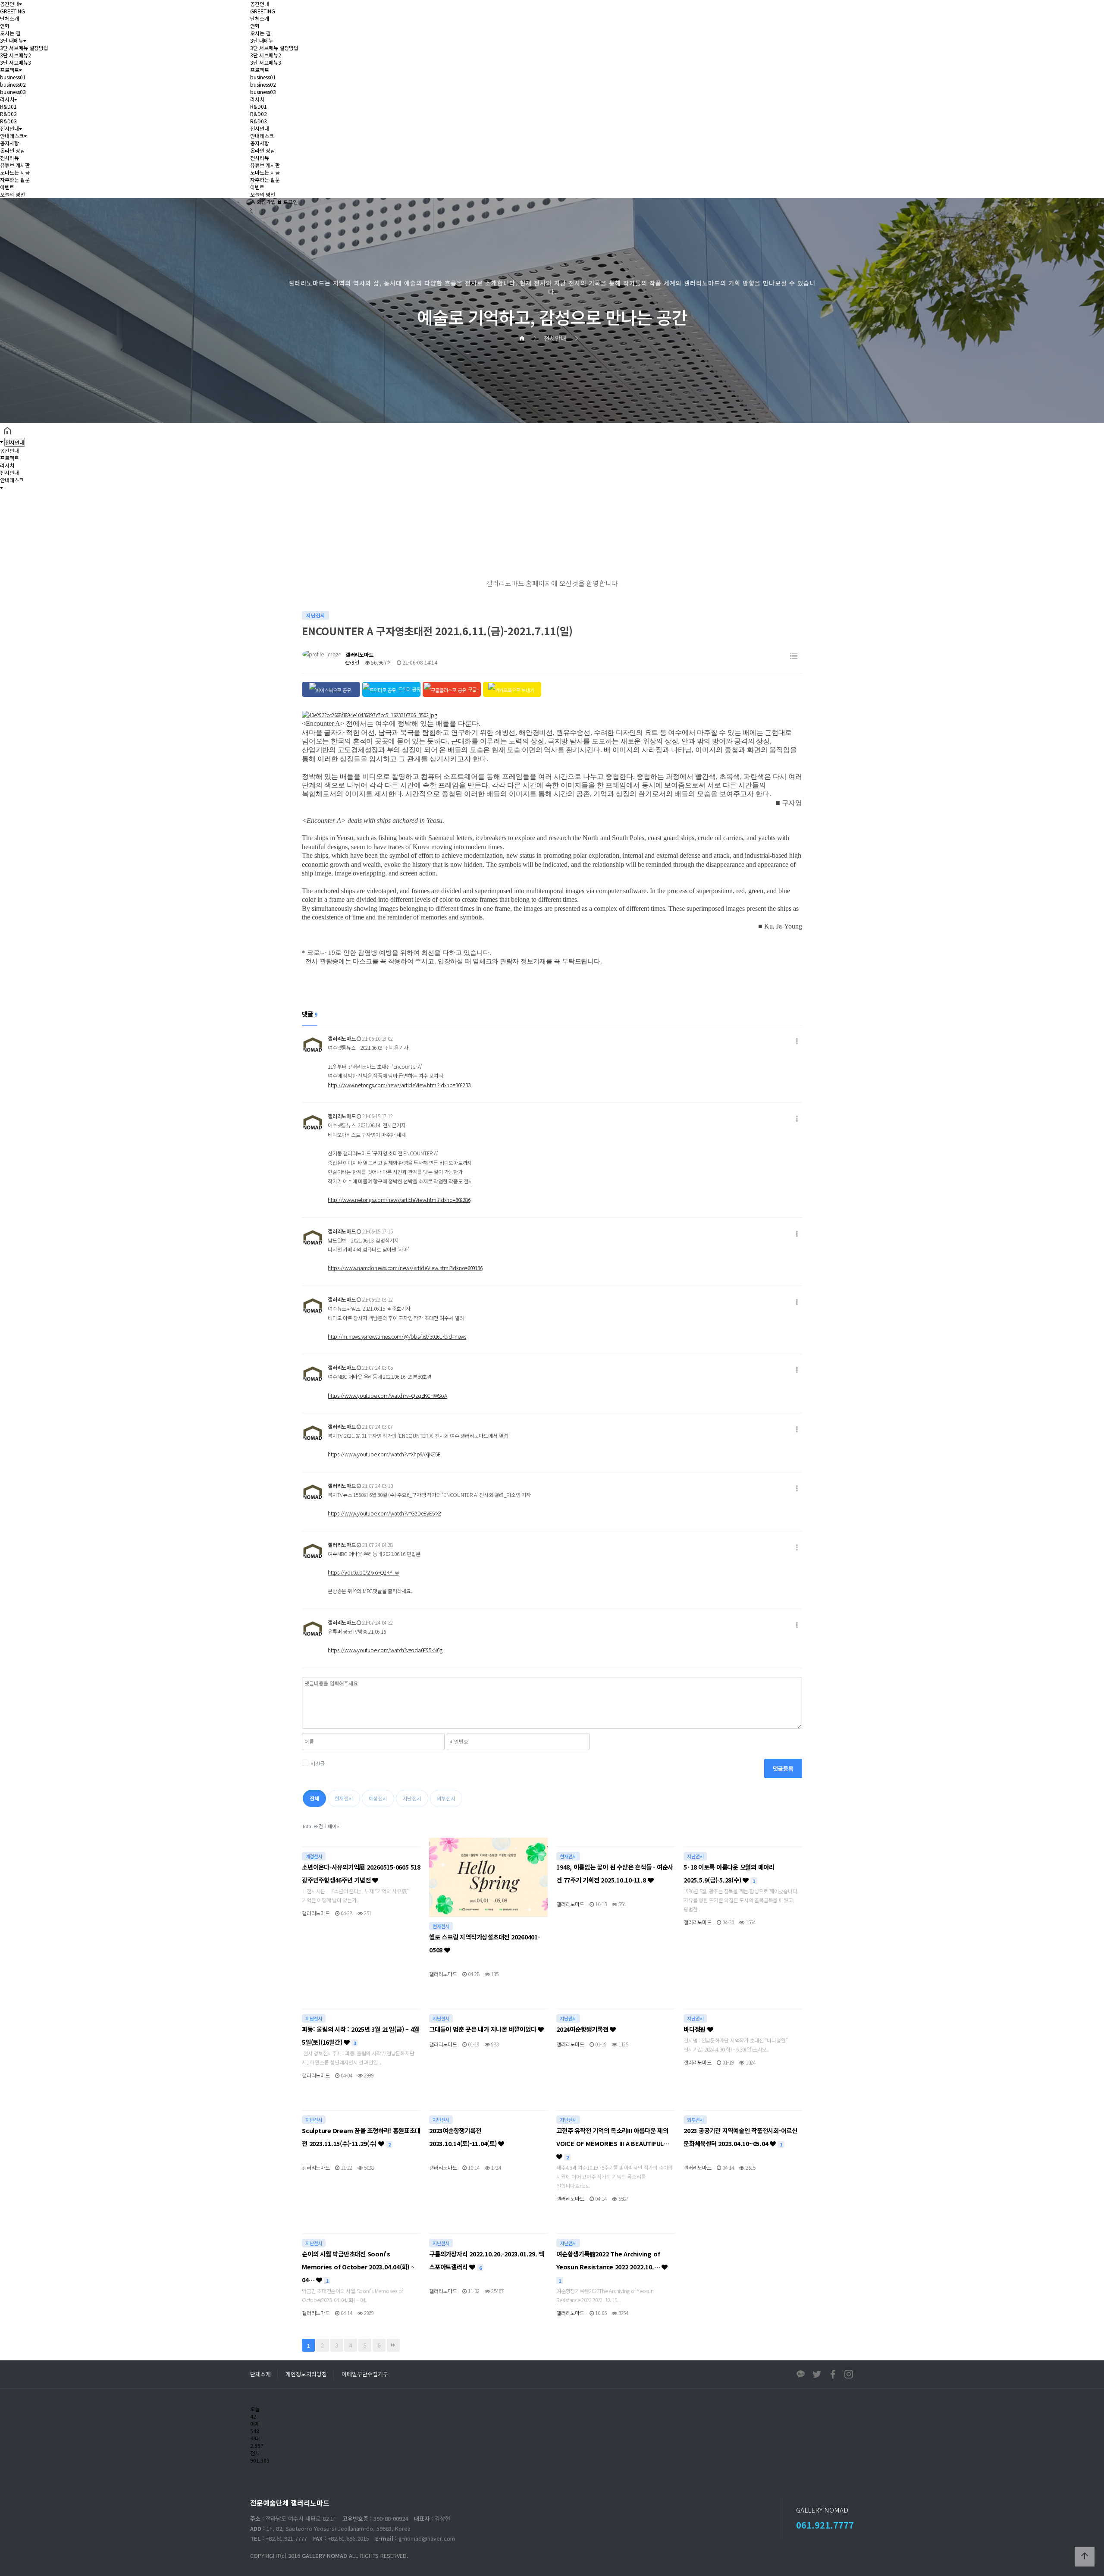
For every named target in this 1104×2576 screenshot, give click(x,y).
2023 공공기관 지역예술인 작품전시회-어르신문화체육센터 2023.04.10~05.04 (740, 2137)
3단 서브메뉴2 (16, 55)
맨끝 (393, 2345)
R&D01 (8, 106)
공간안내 (9, 4)
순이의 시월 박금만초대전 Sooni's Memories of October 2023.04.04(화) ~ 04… (358, 2267)
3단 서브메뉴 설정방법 (24, 48)
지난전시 (412, 1798)
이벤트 (7, 187)
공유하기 (1084, 505)
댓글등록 (783, 1768)
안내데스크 (12, 136)
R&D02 (8, 114)
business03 (13, 92)
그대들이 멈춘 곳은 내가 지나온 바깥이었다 (483, 2029)
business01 (13, 77)
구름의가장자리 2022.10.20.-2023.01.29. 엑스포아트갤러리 (487, 2260)
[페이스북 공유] (331, 689)
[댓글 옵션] (797, 1041)
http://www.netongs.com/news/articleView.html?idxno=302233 (399, 1085)
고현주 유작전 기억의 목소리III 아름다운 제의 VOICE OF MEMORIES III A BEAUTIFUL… (613, 2143)
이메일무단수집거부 (365, 2374)
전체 (314, 1798)
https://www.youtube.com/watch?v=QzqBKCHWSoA (387, 1395)
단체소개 (9, 18)
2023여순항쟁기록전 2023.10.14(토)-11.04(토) (464, 2137)
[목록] (794, 656)
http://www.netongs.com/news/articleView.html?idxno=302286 (399, 1200)
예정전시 (378, 1798)
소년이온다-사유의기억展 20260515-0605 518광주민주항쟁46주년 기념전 (361, 1873)
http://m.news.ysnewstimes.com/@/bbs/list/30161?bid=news (397, 1336)
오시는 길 (10, 33)
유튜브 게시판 (15, 165)
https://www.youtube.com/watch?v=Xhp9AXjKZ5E (384, 1454)
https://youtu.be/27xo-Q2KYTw (363, 1572)
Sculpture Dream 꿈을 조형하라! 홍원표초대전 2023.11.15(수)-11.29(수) (361, 2137)
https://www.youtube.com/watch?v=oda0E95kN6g (385, 1650)
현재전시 (344, 1798)
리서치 (7, 99)
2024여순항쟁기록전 (583, 2029)
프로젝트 (9, 70)
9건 (355, 662)
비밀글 (317, 1763)
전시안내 (9, 128)
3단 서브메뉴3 (16, 62)
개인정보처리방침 (306, 2374)
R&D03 (8, 121)
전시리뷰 (9, 158)
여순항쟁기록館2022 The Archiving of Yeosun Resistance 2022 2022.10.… (609, 2267)
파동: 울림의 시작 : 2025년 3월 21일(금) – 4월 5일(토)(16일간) (361, 2035)
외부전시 (446, 1798)
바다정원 (695, 2029)
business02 (13, 84)
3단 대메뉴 (12, 40)
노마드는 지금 (15, 172)
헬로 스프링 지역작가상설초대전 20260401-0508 (485, 1943)
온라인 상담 (13, 150)
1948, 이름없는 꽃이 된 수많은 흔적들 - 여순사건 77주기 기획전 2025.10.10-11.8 (615, 1873)
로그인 (290, 202)
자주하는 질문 (15, 180)
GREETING (13, 11)
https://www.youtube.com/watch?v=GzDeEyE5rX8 (384, 1513)
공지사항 (9, 143)
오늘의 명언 (13, 194)
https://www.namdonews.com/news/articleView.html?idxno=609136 (405, 1268)
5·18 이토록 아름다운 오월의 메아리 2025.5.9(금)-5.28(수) (729, 1873)
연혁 (5, 26)
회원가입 (265, 202)
